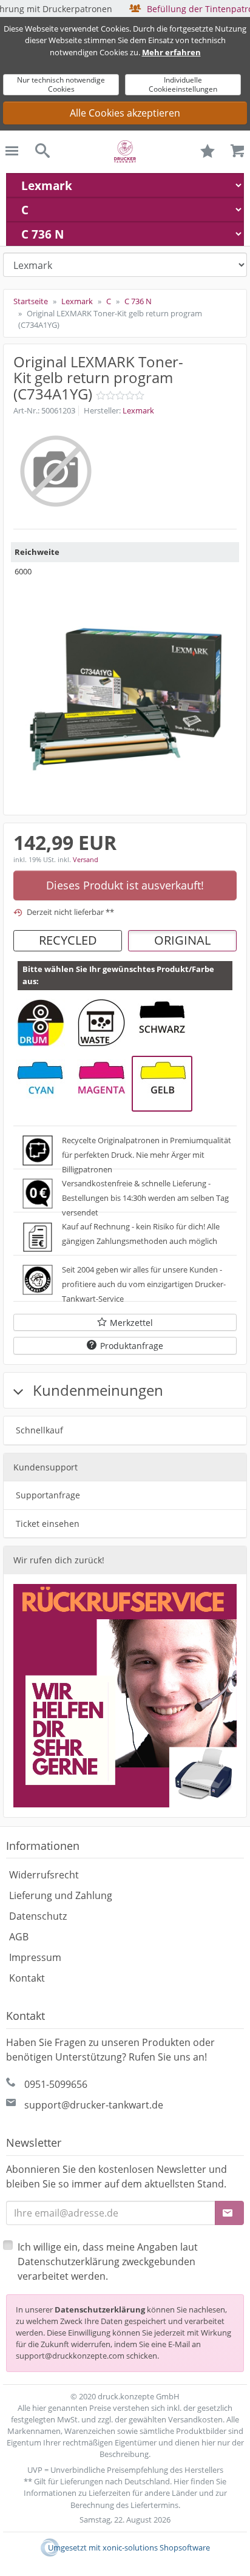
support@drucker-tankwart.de (94, 2105)
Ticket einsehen (48, 1524)
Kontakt (27, 1978)
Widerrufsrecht (44, 1875)
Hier (181, 2481)
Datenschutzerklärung (100, 2309)
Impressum (35, 1957)
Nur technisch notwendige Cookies (61, 84)
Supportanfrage (48, 1495)
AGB (19, 1937)
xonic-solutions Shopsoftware (156, 2547)
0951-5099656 (56, 2084)
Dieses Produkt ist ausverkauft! (125, 885)
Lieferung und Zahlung (61, 1895)
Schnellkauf (39, 1430)
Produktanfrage (132, 1346)
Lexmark (138, 410)
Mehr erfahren (171, 52)
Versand (86, 859)
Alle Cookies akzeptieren (125, 113)
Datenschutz (38, 1916)
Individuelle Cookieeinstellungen (183, 84)
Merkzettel (131, 1323)
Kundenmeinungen (96, 1390)
